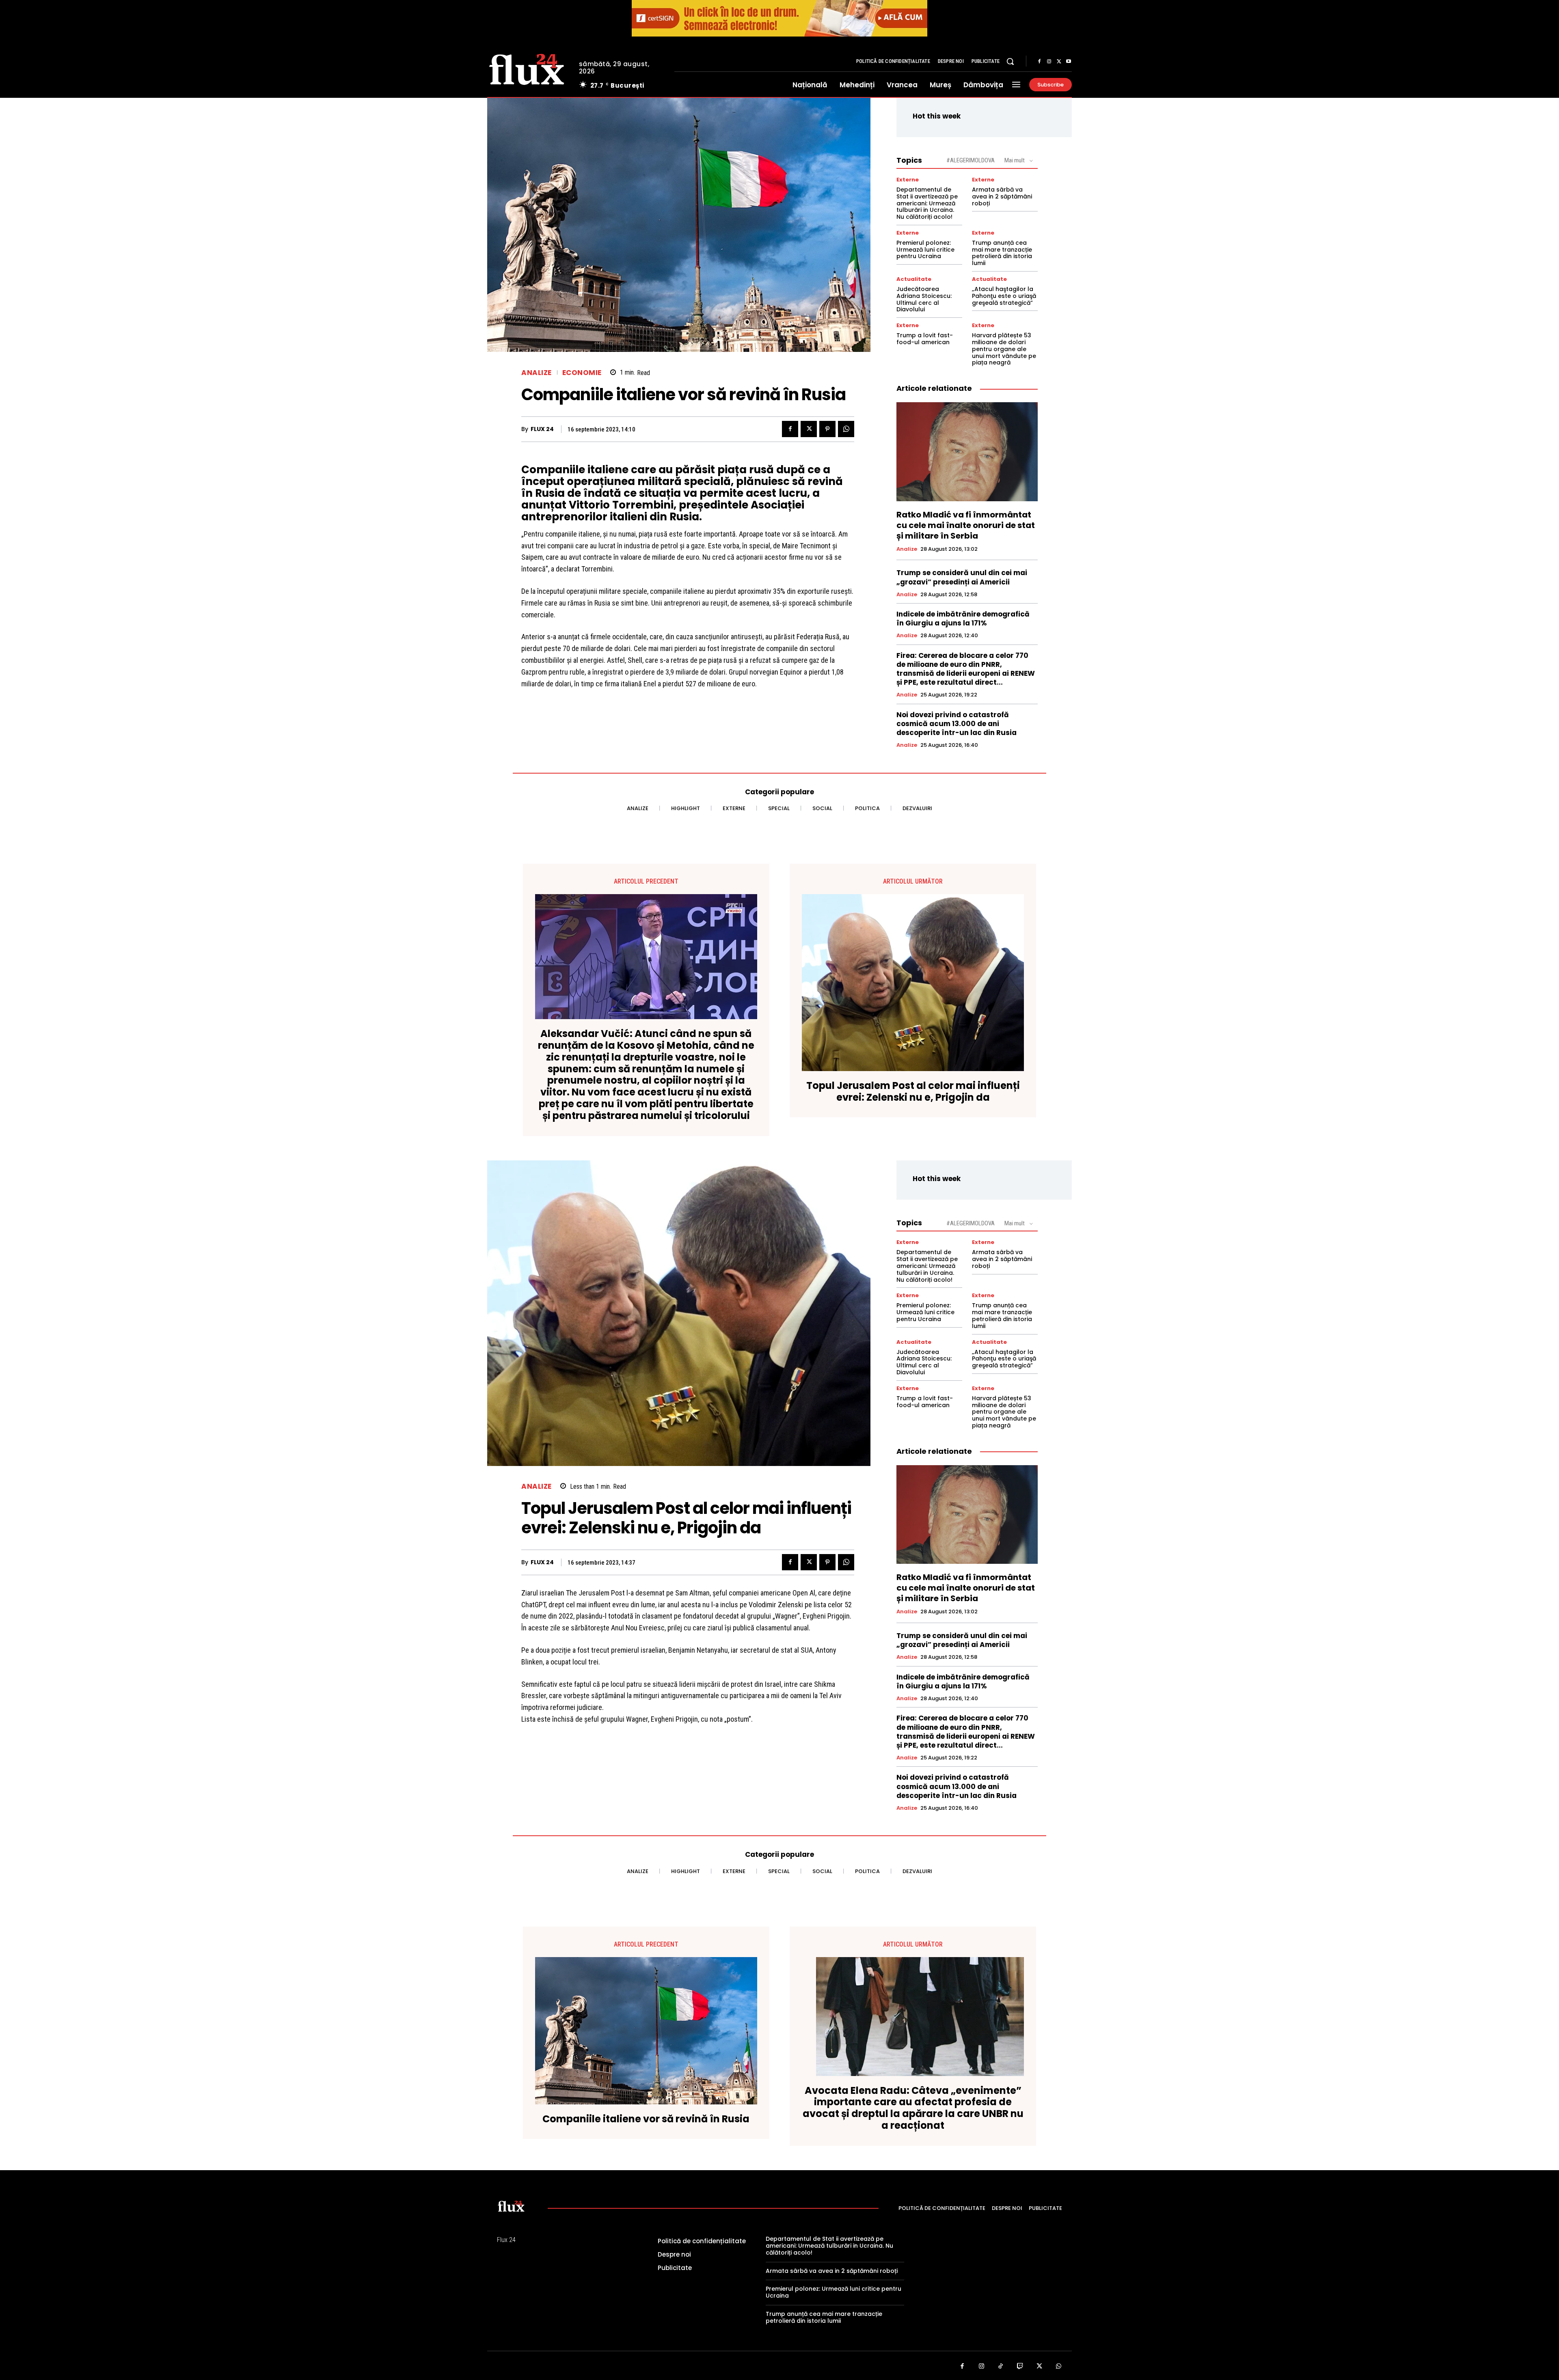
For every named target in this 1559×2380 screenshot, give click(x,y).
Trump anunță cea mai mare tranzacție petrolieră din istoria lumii (1002, 253)
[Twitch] (1020, 2367)
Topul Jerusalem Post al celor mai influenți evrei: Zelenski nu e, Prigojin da (913, 1092)
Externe (908, 180)
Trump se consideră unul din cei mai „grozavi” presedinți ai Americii (962, 577)
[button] (1010, 61)
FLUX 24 (542, 429)
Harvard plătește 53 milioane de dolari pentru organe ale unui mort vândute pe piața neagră (1004, 349)
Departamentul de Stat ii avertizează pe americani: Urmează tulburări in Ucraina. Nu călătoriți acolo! (927, 203)
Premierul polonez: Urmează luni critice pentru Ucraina (925, 250)
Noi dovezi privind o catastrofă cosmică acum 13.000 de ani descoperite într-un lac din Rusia (957, 724)
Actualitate (914, 279)
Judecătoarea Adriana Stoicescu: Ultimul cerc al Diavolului (924, 299)
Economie (582, 373)
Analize (537, 373)
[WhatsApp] (846, 429)
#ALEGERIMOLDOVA (971, 160)
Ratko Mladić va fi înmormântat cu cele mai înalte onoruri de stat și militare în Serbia (966, 525)
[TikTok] (1001, 2367)
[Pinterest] (827, 429)
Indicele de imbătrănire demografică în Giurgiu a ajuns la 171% (963, 619)
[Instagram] (1049, 62)
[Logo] (527, 68)
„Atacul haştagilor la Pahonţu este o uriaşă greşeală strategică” (1004, 296)
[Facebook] (1039, 62)
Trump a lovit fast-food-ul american (925, 339)
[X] (1059, 62)
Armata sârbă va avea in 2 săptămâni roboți (1002, 196)
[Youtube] (1069, 62)
